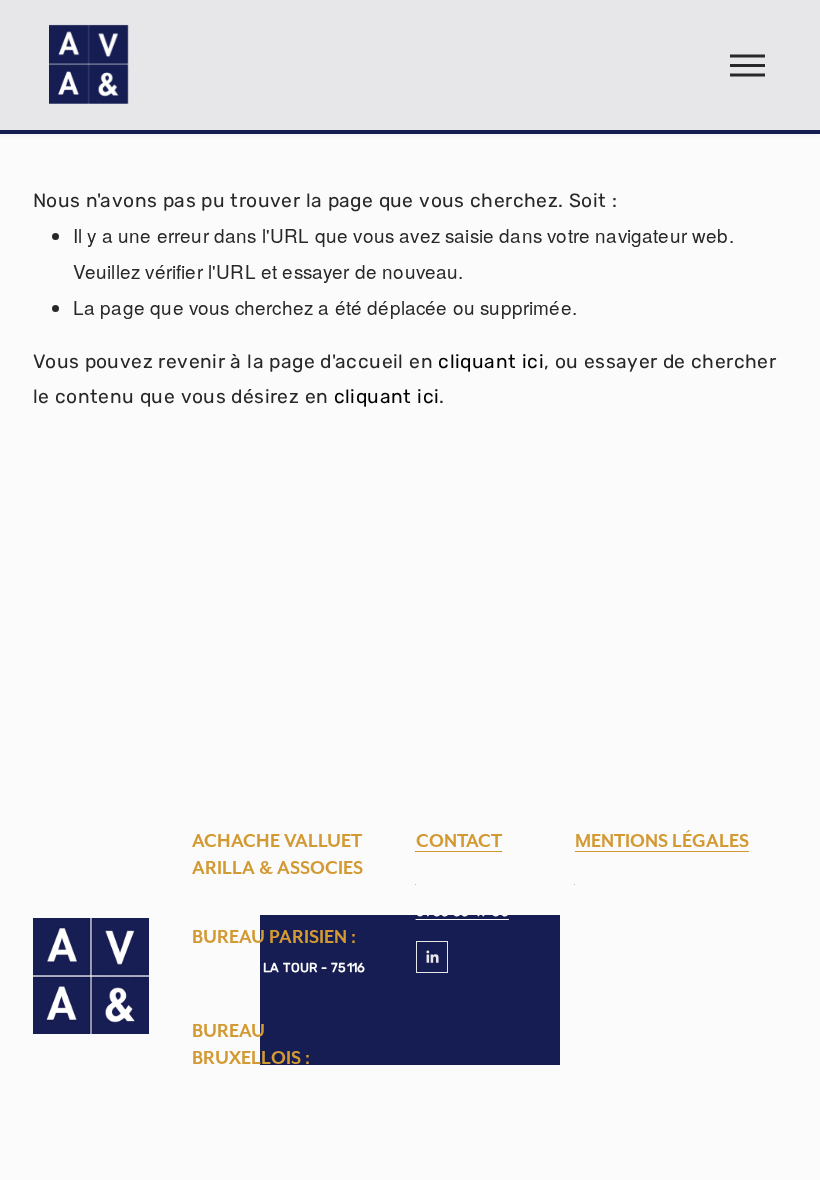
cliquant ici (491, 361)
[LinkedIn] (432, 957)
